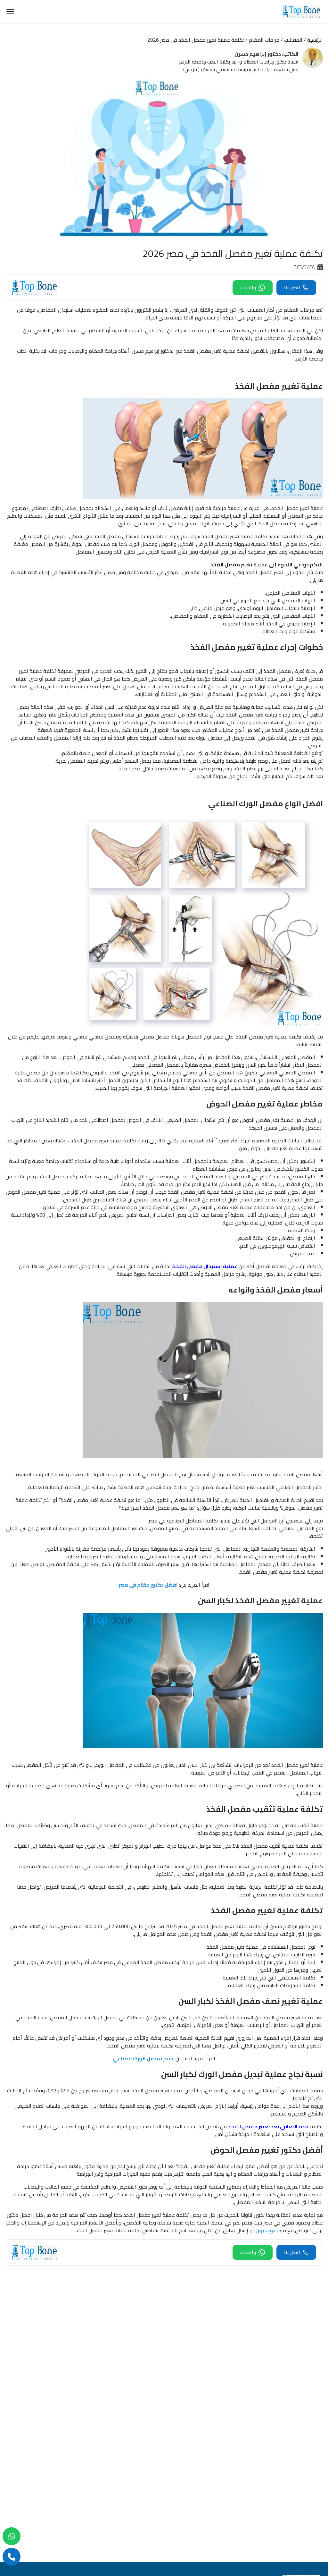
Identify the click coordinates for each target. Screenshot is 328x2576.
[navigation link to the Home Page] (301, 12)
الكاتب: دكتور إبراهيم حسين (266, 54)
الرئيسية (315, 40)
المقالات (293, 40)
